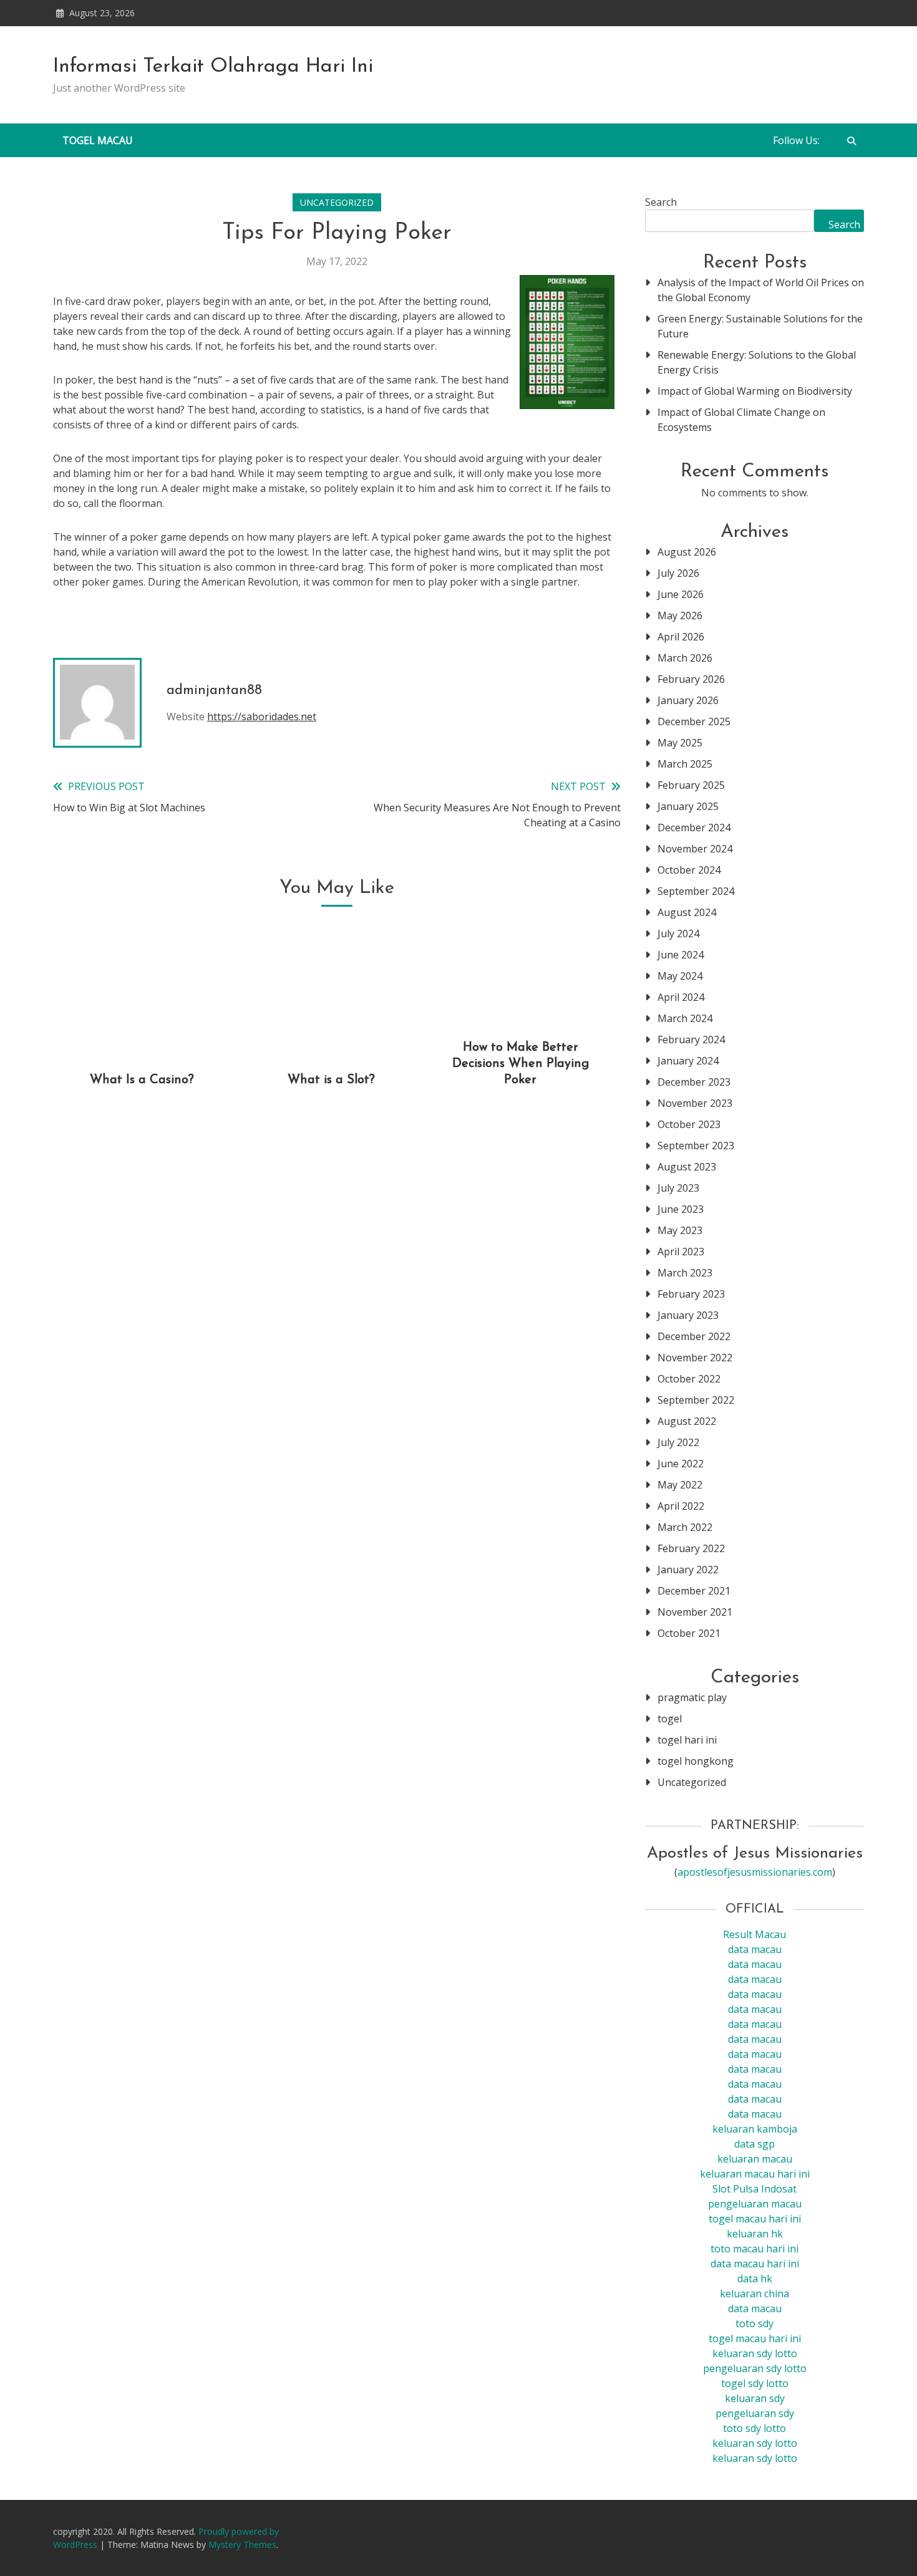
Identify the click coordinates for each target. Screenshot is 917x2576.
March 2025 (685, 764)
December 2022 (694, 1336)
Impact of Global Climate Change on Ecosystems (741, 420)
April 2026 (681, 637)
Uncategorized (337, 202)
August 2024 (687, 912)
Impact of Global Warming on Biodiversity (755, 391)
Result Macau (754, 1934)
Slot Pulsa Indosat (754, 2189)
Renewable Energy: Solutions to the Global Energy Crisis (757, 362)
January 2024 (688, 1061)
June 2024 (681, 955)
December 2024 (694, 827)
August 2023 (687, 1167)
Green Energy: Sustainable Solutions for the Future (760, 326)
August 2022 (687, 1421)
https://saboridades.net (262, 716)
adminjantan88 (214, 691)
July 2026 (678, 573)
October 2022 (689, 1379)
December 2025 (694, 721)
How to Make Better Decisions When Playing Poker (521, 1064)
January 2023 (688, 1315)
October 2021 (689, 1633)
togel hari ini (687, 1740)
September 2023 (696, 1146)
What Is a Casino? (142, 1080)
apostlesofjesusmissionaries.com (755, 1872)
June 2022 (681, 1464)
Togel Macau (98, 140)
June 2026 (681, 594)
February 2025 (691, 785)
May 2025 (680, 743)
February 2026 (691, 679)
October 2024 (689, 870)
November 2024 (695, 849)
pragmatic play (692, 1697)
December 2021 (694, 1591)
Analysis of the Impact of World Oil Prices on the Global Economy (761, 290)
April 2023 (681, 1252)
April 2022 (681, 1506)
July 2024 (678, 933)
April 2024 (681, 997)
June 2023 (681, 1209)
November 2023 (695, 1103)
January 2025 (688, 806)
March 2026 (685, 658)
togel (670, 1719)
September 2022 (696, 1400)
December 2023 (694, 1082)
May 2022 (680, 1485)
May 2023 (680, 1230)
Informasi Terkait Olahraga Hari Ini (213, 67)
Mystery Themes (242, 2545)
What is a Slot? (331, 1080)
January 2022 (688, 1570)
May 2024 (680, 976)
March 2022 (685, 1527)
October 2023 (689, 1124)
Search (661, 202)
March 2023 (685, 1273)
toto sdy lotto (754, 2428)
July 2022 (678, 1442)
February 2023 (691, 1294)
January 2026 (688, 700)
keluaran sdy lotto (755, 2443)
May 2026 (680, 615)
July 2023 (678, 1188)
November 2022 (695, 1358)
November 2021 (695, 1612)
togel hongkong (696, 1761)
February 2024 (691, 1040)
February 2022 (691, 1548)
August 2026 (687, 552)
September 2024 (696, 891)
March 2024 (685, 1018)
